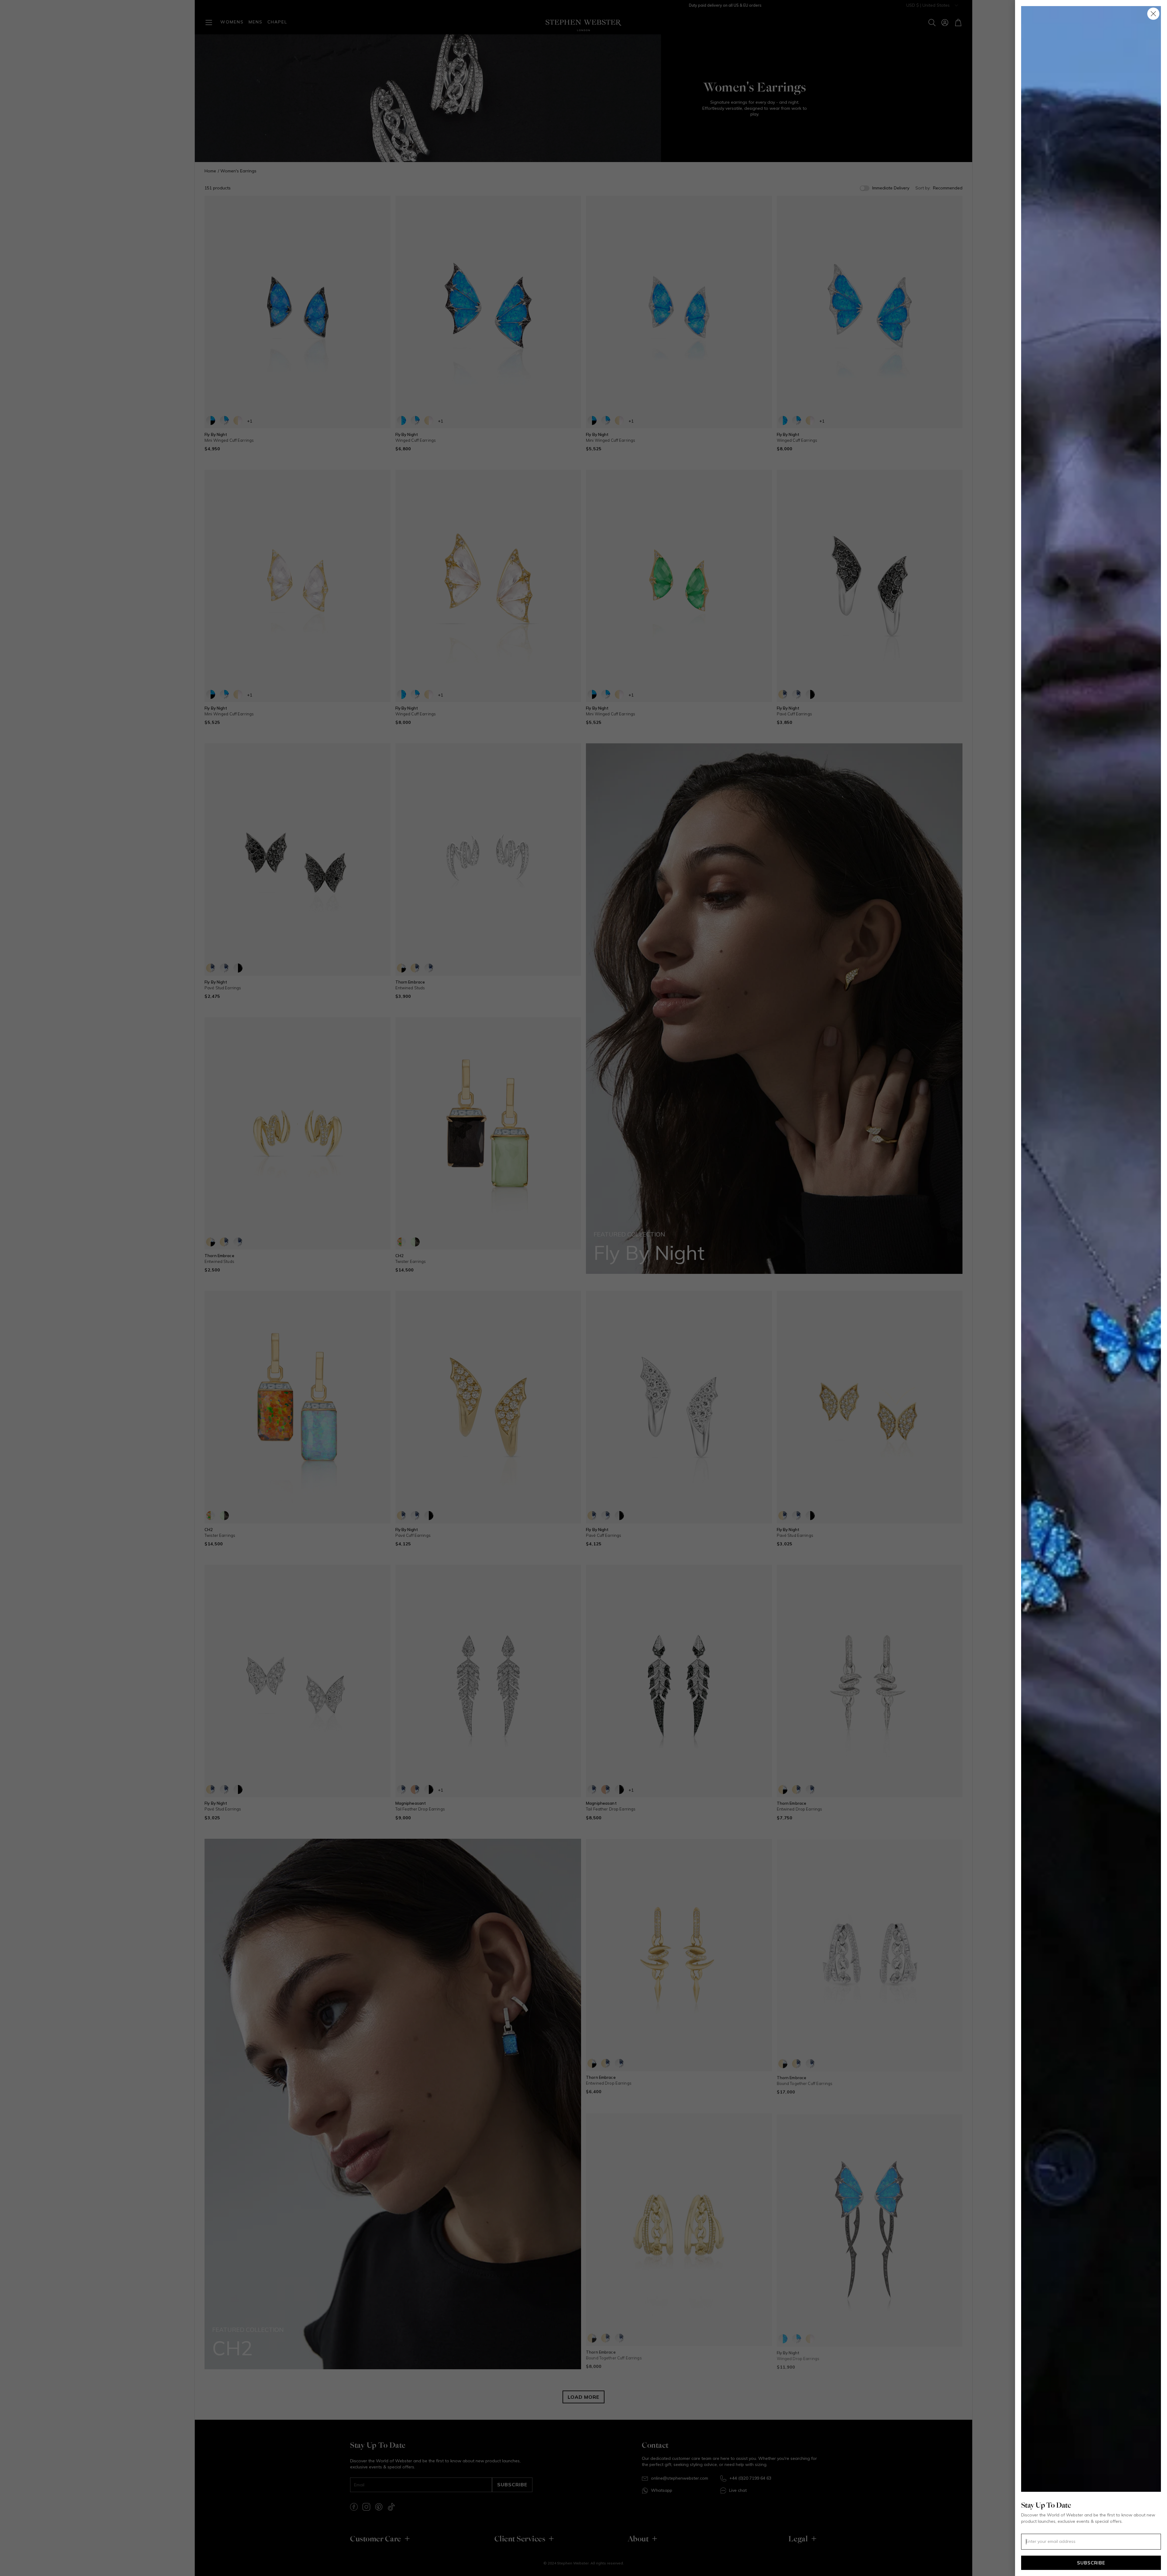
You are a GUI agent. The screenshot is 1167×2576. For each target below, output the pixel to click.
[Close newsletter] (1153, 14)
